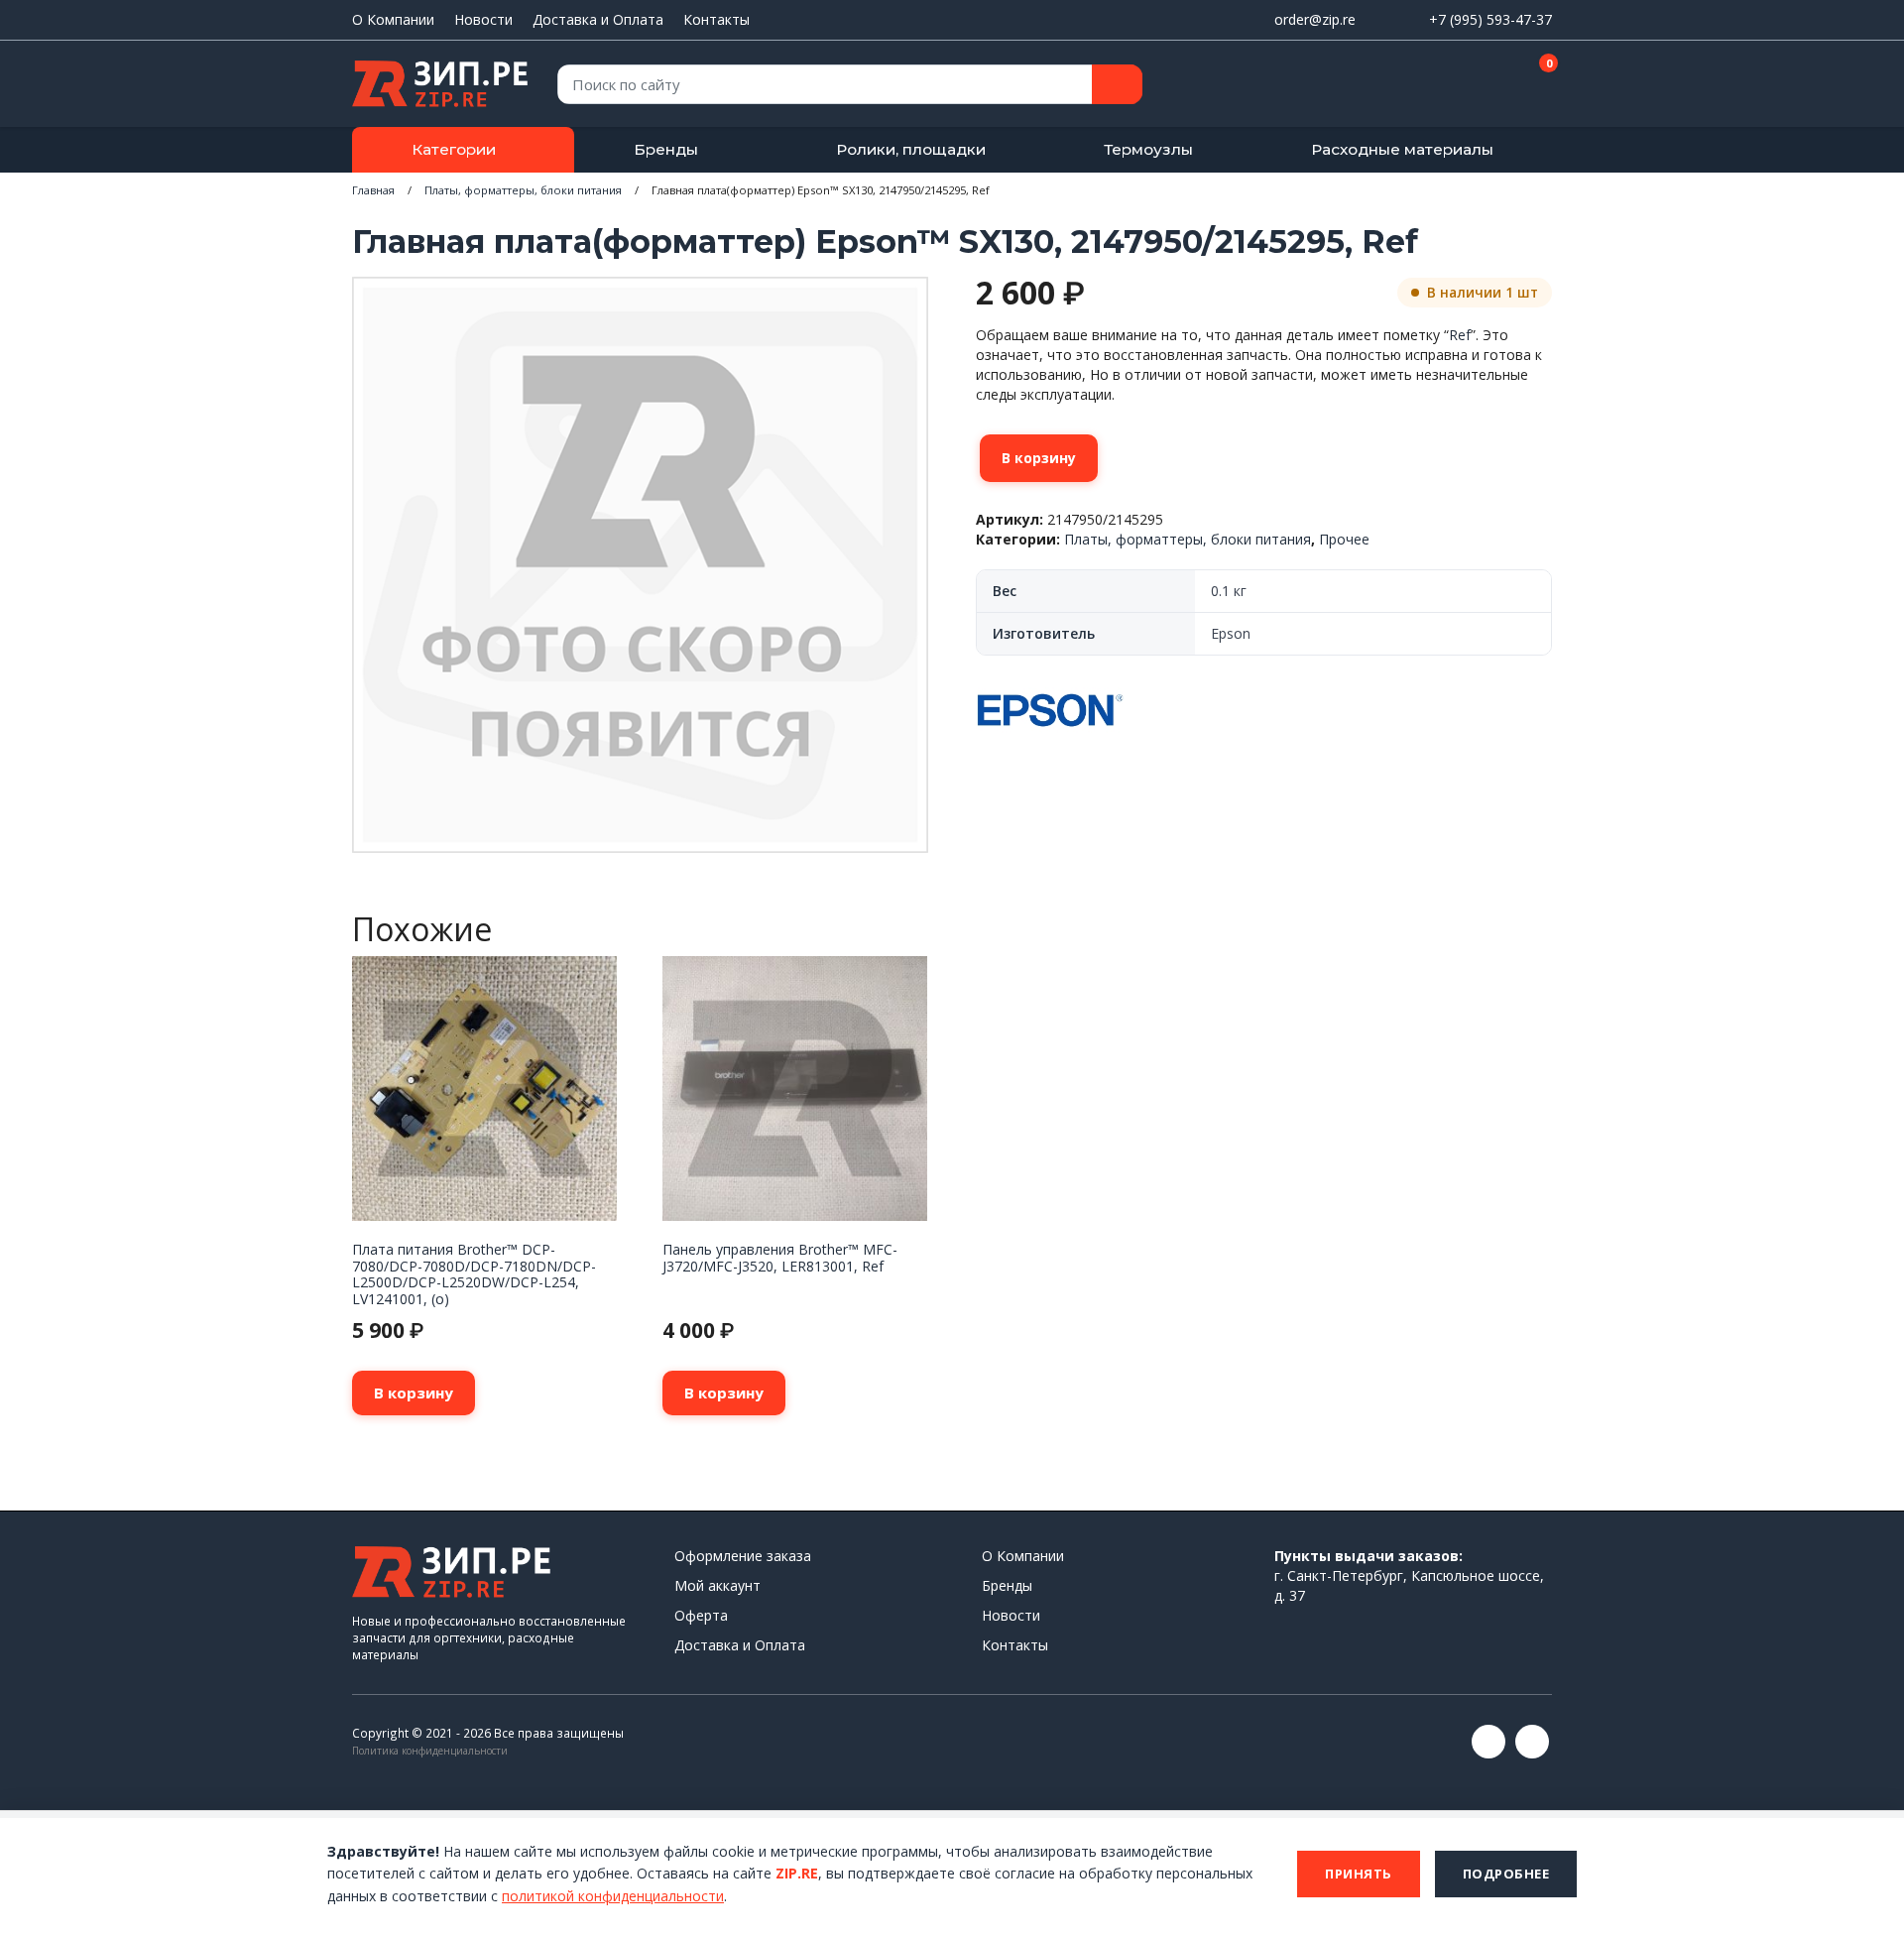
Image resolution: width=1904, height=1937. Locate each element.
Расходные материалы (1402, 149)
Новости (483, 19)
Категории (454, 149)
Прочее (1344, 539)
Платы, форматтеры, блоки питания (523, 190)
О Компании (393, 19)
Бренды (666, 149)
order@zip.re (1315, 19)
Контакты (716, 19)
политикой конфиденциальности (613, 1896)
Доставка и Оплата (598, 19)
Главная (373, 190)
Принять (1359, 1874)
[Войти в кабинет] (1467, 85)
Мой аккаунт (717, 1585)
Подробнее (1506, 1874)
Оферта (701, 1615)
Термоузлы (1148, 149)
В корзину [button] (414, 1392)
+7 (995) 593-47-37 (1490, 19)
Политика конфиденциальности (430, 1751)
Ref (1460, 335)
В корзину (1039, 458)
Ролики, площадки (911, 149)
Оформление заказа (743, 1556)
